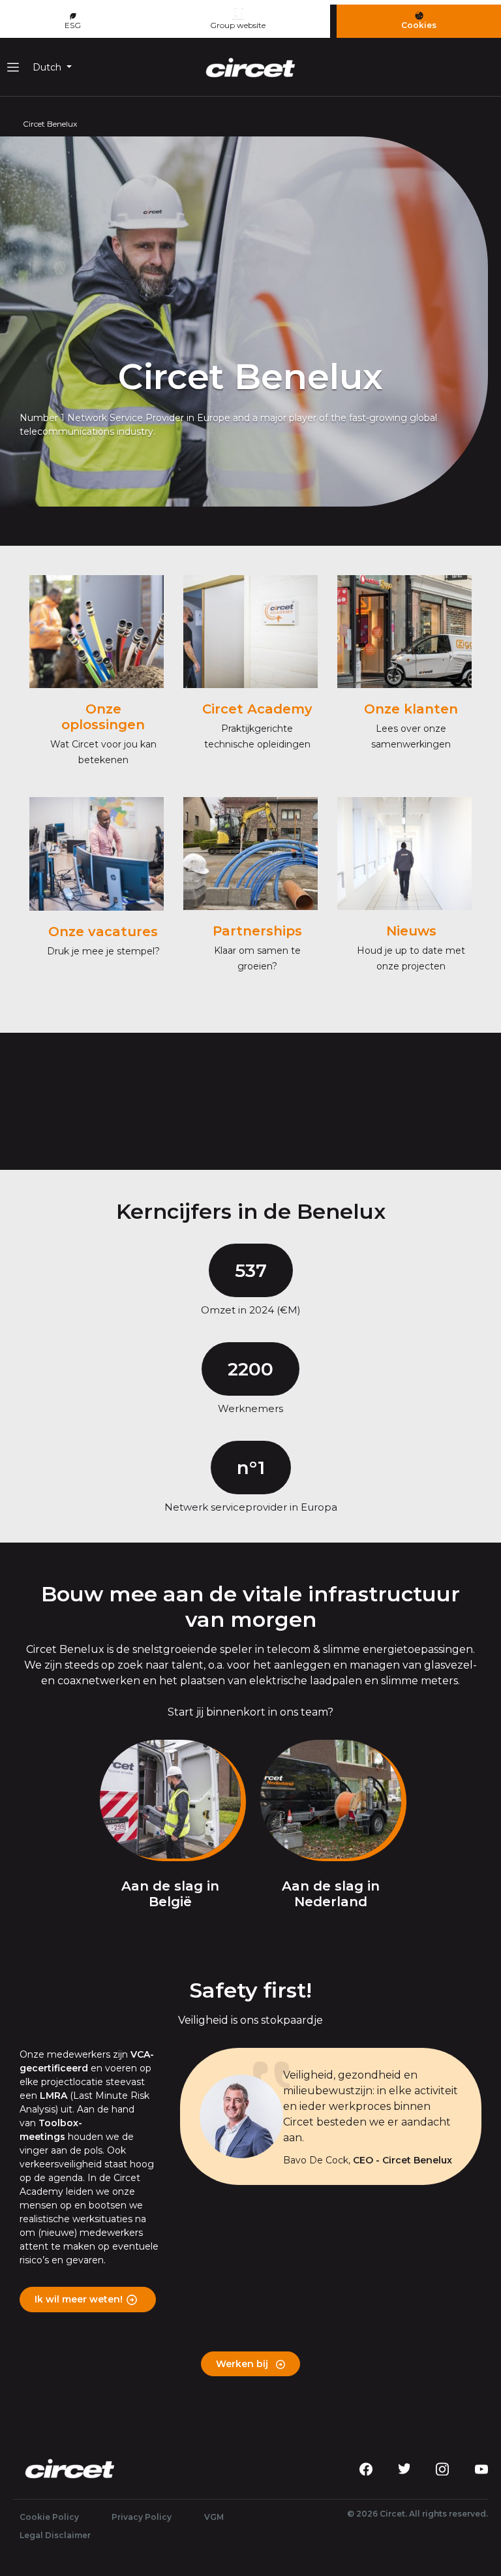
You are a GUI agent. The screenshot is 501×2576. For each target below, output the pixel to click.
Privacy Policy (142, 2517)
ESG (73, 25)
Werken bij (243, 2364)
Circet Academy (257, 709)
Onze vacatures (103, 932)
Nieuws (411, 931)
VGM (214, 2517)
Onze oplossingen (103, 717)
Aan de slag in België (170, 1894)
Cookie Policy (49, 2517)
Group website (238, 25)
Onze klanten (411, 709)
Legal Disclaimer (55, 2535)
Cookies (419, 25)
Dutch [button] (48, 67)
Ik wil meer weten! (79, 2299)
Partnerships (257, 931)
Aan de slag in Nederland (331, 1894)
